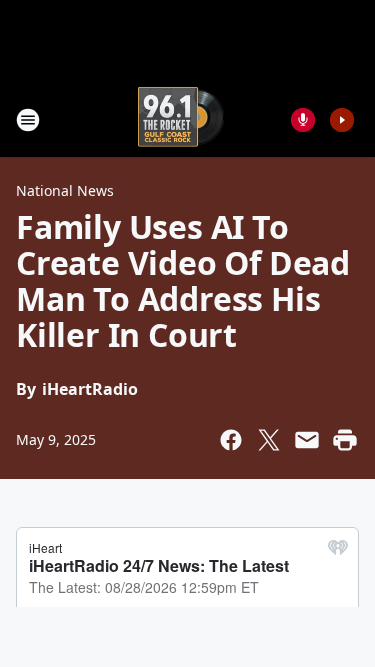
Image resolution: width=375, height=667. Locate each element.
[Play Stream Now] (342, 120)
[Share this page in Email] (307, 440)
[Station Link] (181, 119)
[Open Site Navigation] (28, 120)
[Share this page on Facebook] (231, 440)
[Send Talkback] (303, 120)
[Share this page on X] (269, 440)
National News (65, 190)
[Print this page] (345, 440)
